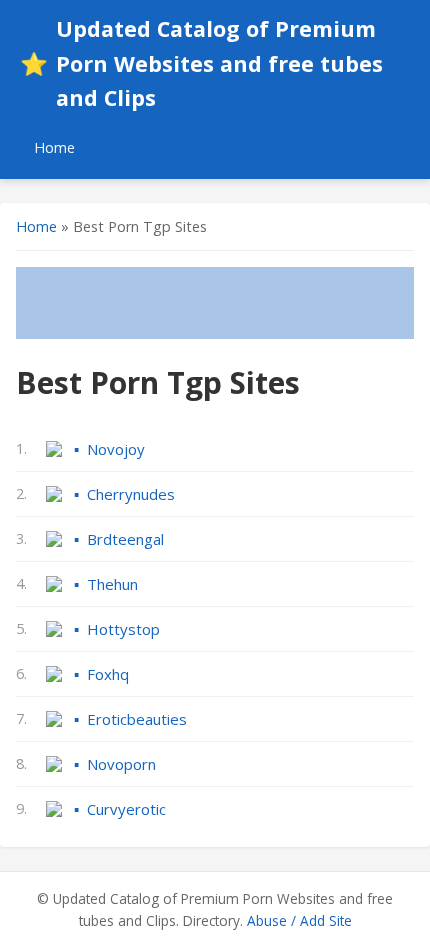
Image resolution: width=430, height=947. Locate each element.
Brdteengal (125, 539)
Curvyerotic (126, 809)
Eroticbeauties (137, 719)
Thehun (112, 584)
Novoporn (121, 764)
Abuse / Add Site (299, 920)
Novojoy (116, 449)
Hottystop (123, 629)
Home (54, 147)
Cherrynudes (131, 494)
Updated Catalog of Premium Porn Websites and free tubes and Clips (201, 63)
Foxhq (108, 674)
